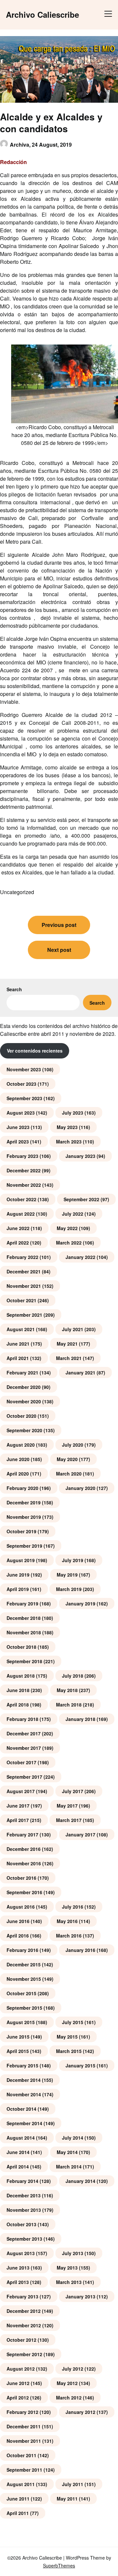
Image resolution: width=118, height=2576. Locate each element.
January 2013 (80, 2296)
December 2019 (24, 1502)
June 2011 (18, 2499)
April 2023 (18, 1141)
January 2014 (80, 2181)
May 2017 (67, 1806)
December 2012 (24, 2311)
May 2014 (67, 2152)
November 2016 (24, 1863)
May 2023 (67, 1127)
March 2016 (69, 1936)
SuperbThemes (59, 2566)
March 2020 (69, 1474)
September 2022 (81, 1199)
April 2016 (18, 1936)
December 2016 (24, 1849)
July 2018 (73, 1676)
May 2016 (67, 1921)
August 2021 (21, 1329)
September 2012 (24, 2354)
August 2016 (21, 1907)
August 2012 (21, 2369)
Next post (59, 950)
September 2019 (24, 1546)
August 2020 (21, 1445)
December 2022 (24, 1170)
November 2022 (24, 1185)
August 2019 (21, 1560)
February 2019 (22, 1603)
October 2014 (21, 2109)
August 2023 (21, 1113)
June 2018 (18, 1690)
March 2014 (69, 2167)
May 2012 (67, 2383)
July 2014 (73, 2138)
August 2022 (21, 1214)
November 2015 (24, 1979)
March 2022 (69, 1243)
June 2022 (18, 1228)
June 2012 (18, 2383)
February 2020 (22, 1488)
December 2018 (24, 1618)
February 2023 (22, 1156)
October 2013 (21, 2224)
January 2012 (80, 2412)
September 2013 (24, 2239)
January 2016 (80, 1950)
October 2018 (21, 1647)
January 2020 (80, 1488)
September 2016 (24, 1892)
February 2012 (22, 2412)
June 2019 (18, 1575)
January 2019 (80, 1603)
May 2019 (67, 1575)
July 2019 (73, 1560)
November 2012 (24, 2325)
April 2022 (18, 1243)
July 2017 (73, 1791)
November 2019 (24, 1517)
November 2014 (24, 2094)
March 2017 (69, 1820)
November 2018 (24, 1632)
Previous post (59, 925)
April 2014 (18, 2167)
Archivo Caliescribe (42, 15)
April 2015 (18, 2051)
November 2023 (24, 1069)
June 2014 (18, 2152)
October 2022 (21, 1199)
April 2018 (18, 1705)
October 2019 (21, 1531)
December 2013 (24, 2195)
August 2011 (21, 2484)
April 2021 (18, 1358)
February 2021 (22, 1372)
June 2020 (18, 1459)
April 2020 (18, 1474)
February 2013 (22, 2296)
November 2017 (24, 1748)
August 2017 (21, 1791)
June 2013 (18, 2268)
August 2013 (21, 2253)
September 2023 (24, 1098)
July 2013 (73, 2253)
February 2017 (22, 1834)
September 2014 (24, 2123)
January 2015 (80, 2065)
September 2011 (24, 2470)
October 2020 (21, 1416)
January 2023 (80, 1156)
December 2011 (24, 2426)
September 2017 (24, 1777)
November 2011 (24, 2441)
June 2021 (18, 1344)
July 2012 (73, 2369)
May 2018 (67, 1690)
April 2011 (18, 2513)
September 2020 (24, 1430)
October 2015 (21, 1993)
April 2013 (18, 2282)
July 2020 (73, 1445)
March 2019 (69, 1589)
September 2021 (24, 1315)
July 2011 (73, 2484)
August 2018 (21, 1676)
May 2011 (67, 2499)
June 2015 (18, 2037)
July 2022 (73, 1214)
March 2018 (69, 1705)
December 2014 (24, 2080)
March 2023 (69, 1141)
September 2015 (24, 2008)
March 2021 (69, 1358)
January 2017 (80, 1834)
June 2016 (18, 1921)
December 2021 (24, 1271)
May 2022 (67, 1228)
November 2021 (24, 1286)
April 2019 (18, 1589)
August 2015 (21, 2022)
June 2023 (18, 1127)
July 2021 (73, 1329)
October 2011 (21, 2455)
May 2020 (67, 1459)
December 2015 (24, 1964)
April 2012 (18, 2398)
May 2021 (67, 1344)
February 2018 (22, 1719)
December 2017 (24, 1733)
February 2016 (22, 1950)
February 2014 (22, 2181)
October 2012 (21, 2340)
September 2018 (24, 1661)
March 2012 (69, 2398)
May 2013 (67, 2268)
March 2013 (69, 2282)
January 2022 (80, 1257)
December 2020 (24, 1387)
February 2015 (22, 2065)
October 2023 (21, 1084)
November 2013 (24, 2210)
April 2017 (18, 1820)
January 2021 (80, 1372)
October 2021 (21, 1300)
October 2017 (21, 1762)
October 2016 (21, 1878)
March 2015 (69, 2051)
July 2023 (73, 1113)
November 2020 (24, 1401)
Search (14, 989)
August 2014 (21, 2138)
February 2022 (22, 1257)
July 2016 (73, 1907)
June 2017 (18, 1806)
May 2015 (67, 2037)
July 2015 (73, 2022)
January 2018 (80, 1719)
